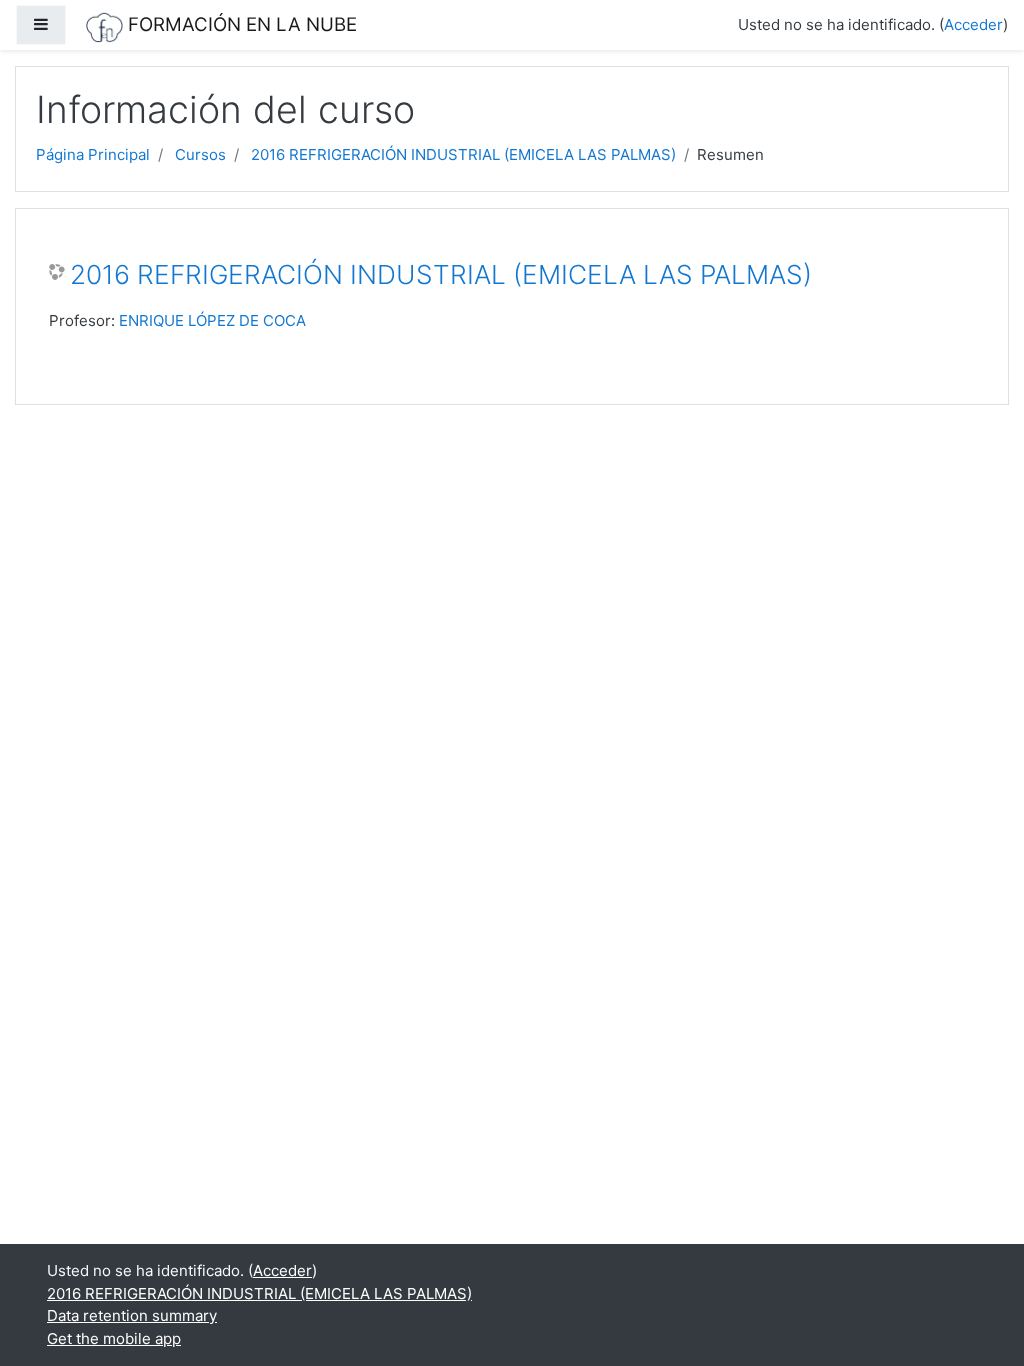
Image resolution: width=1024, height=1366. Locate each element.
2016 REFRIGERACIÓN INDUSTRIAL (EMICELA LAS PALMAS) (463, 154)
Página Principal (93, 154)
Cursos (200, 154)
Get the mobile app (114, 1338)
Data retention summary (132, 1315)
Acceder (973, 24)
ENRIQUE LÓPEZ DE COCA (212, 320)
